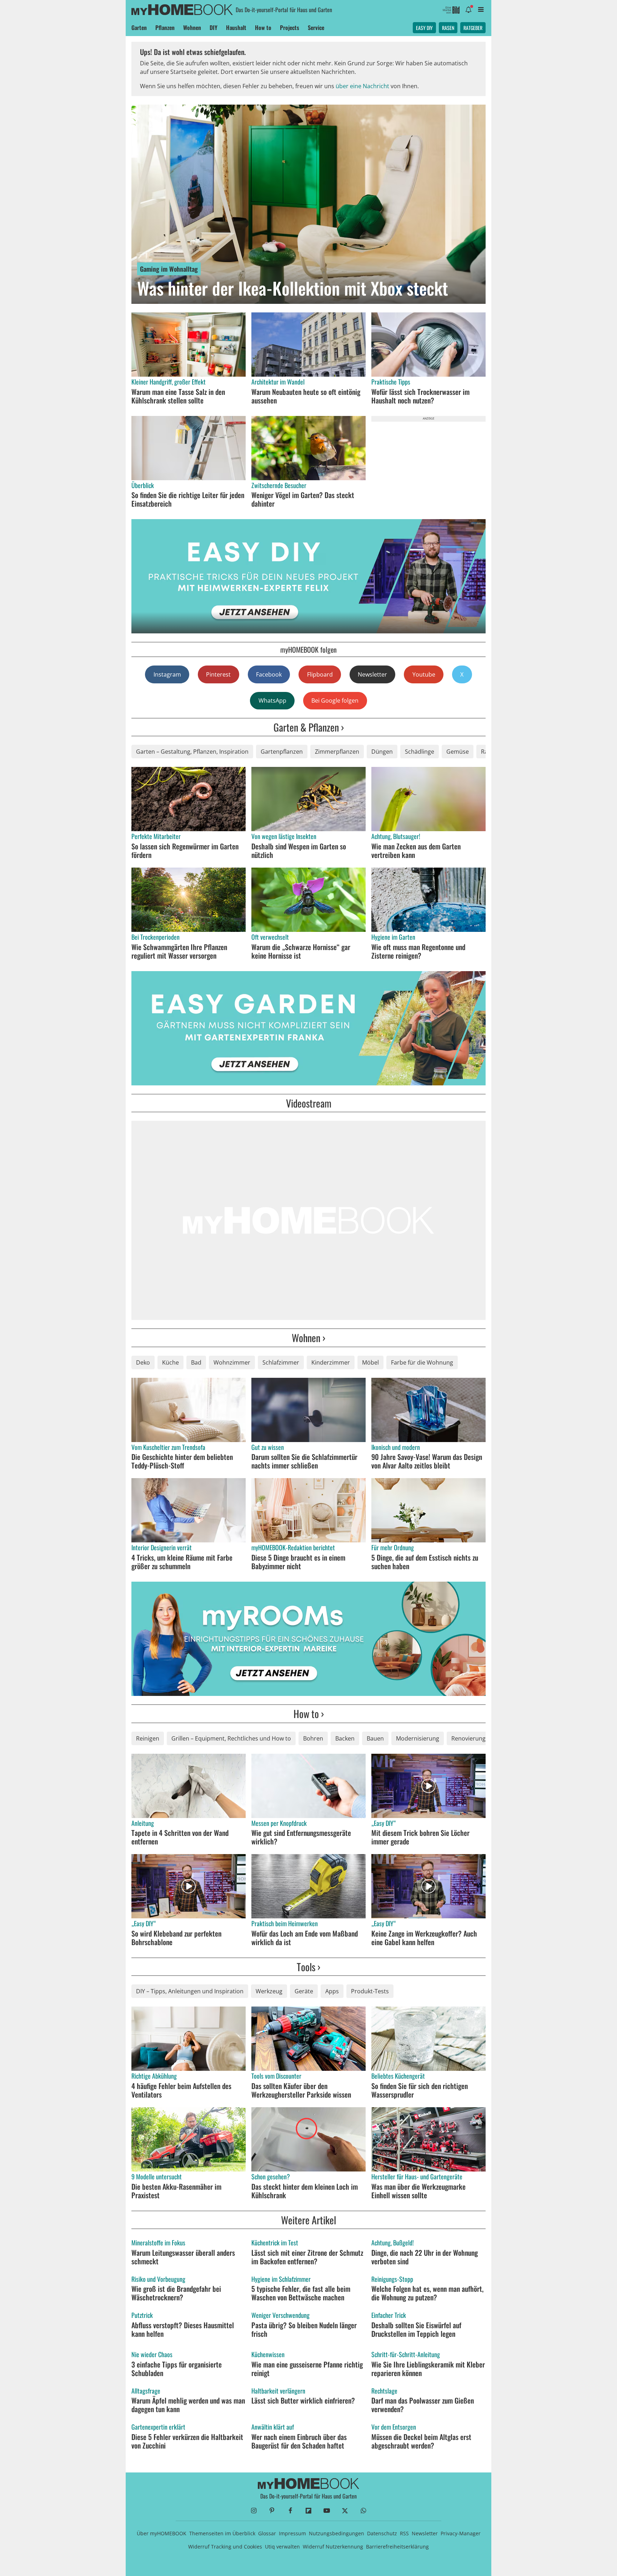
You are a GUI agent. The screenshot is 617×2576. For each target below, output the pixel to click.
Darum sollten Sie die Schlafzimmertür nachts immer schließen (304, 1461)
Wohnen (192, 27)
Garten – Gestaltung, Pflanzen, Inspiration (192, 752)
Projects (290, 27)
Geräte (304, 1991)
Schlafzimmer (281, 1362)
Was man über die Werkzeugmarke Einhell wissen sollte (418, 2191)
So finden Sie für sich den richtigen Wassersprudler (420, 2090)
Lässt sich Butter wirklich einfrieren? (303, 2400)
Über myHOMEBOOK (162, 2533)
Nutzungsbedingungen (337, 2533)
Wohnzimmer (232, 1362)
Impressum (292, 2533)
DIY (214, 27)
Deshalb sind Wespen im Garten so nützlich (299, 850)
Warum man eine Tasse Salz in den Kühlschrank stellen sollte (178, 396)
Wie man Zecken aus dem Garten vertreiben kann (416, 850)
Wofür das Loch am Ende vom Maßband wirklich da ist (305, 1938)
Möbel (370, 1362)
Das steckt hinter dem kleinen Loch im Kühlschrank (305, 2191)
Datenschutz (382, 2533)
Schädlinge (420, 752)
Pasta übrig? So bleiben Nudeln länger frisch (304, 2329)
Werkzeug (269, 1991)
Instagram (167, 674)
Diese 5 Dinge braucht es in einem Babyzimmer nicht (298, 1562)
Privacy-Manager (461, 2533)
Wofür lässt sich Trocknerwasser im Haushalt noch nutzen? (420, 396)
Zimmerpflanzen (337, 752)
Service (316, 27)
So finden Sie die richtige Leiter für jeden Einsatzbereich (188, 499)
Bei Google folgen (335, 701)
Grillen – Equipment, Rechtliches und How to (231, 1738)
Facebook (269, 674)
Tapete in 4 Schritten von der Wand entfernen (180, 1837)
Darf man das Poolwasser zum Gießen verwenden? (423, 2405)
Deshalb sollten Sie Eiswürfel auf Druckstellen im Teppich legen (416, 2329)
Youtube (424, 674)
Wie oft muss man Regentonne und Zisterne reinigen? (418, 951)
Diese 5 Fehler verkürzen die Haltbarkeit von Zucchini (187, 2441)
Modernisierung (418, 1738)
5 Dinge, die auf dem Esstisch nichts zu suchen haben (425, 1562)
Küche (170, 1362)
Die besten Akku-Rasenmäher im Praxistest (176, 2191)
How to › (309, 1714)
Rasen (448, 28)
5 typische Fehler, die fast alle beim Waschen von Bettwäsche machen (301, 2293)
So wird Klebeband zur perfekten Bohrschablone (176, 1938)
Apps (332, 1991)
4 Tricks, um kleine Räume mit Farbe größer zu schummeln (182, 1562)
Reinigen (148, 1738)
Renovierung (468, 1738)
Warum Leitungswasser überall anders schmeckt (183, 2257)
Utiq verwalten (282, 2547)
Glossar (267, 2533)
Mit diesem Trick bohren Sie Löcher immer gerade (420, 1837)
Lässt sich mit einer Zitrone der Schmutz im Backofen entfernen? (307, 2257)
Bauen (375, 1738)
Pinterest (218, 674)
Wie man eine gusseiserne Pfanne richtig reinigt (307, 2369)
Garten (139, 27)
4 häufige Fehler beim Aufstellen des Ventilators (181, 2090)
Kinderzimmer (331, 1362)
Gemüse (458, 752)
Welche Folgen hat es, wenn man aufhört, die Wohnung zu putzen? (427, 2293)
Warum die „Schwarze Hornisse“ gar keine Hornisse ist (301, 951)
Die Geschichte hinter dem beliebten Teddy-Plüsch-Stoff (182, 1461)
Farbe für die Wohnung (422, 1362)
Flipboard (320, 674)
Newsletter (372, 674)
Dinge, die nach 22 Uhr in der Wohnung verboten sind (425, 2257)
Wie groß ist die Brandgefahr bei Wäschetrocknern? (176, 2293)
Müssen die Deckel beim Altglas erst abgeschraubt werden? (421, 2441)
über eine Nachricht (362, 86)
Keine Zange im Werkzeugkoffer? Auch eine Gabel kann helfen (424, 1938)
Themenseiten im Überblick (222, 2533)
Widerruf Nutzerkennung (333, 2547)
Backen (345, 1738)
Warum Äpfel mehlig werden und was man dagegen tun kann (188, 2405)
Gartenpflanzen (282, 752)
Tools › (308, 1967)
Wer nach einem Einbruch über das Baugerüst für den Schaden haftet (299, 2441)
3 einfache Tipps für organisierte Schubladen (177, 2369)
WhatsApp (272, 701)
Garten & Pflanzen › (309, 727)
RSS (404, 2533)
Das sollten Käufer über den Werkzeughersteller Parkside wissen (301, 2090)
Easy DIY (424, 28)
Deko (143, 1362)
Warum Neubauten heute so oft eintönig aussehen (306, 396)
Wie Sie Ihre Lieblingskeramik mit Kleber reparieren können (428, 2369)
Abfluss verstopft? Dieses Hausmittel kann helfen (183, 2329)
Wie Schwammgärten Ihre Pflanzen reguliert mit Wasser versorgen (179, 951)
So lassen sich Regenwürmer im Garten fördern (185, 850)
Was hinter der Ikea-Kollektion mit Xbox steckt (293, 288)
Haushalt (236, 27)
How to (263, 27)
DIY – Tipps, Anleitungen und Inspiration (190, 1991)
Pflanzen (165, 27)
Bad (196, 1362)
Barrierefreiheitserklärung (397, 2547)
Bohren (313, 1738)
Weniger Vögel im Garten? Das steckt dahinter (303, 499)
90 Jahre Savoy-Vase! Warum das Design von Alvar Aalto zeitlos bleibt (427, 1461)
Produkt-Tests (370, 1991)
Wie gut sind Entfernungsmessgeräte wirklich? (301, 1837)
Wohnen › (308, 1338)
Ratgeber (473, 28)
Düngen (382, 752)
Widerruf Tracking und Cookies (225, 2547)
